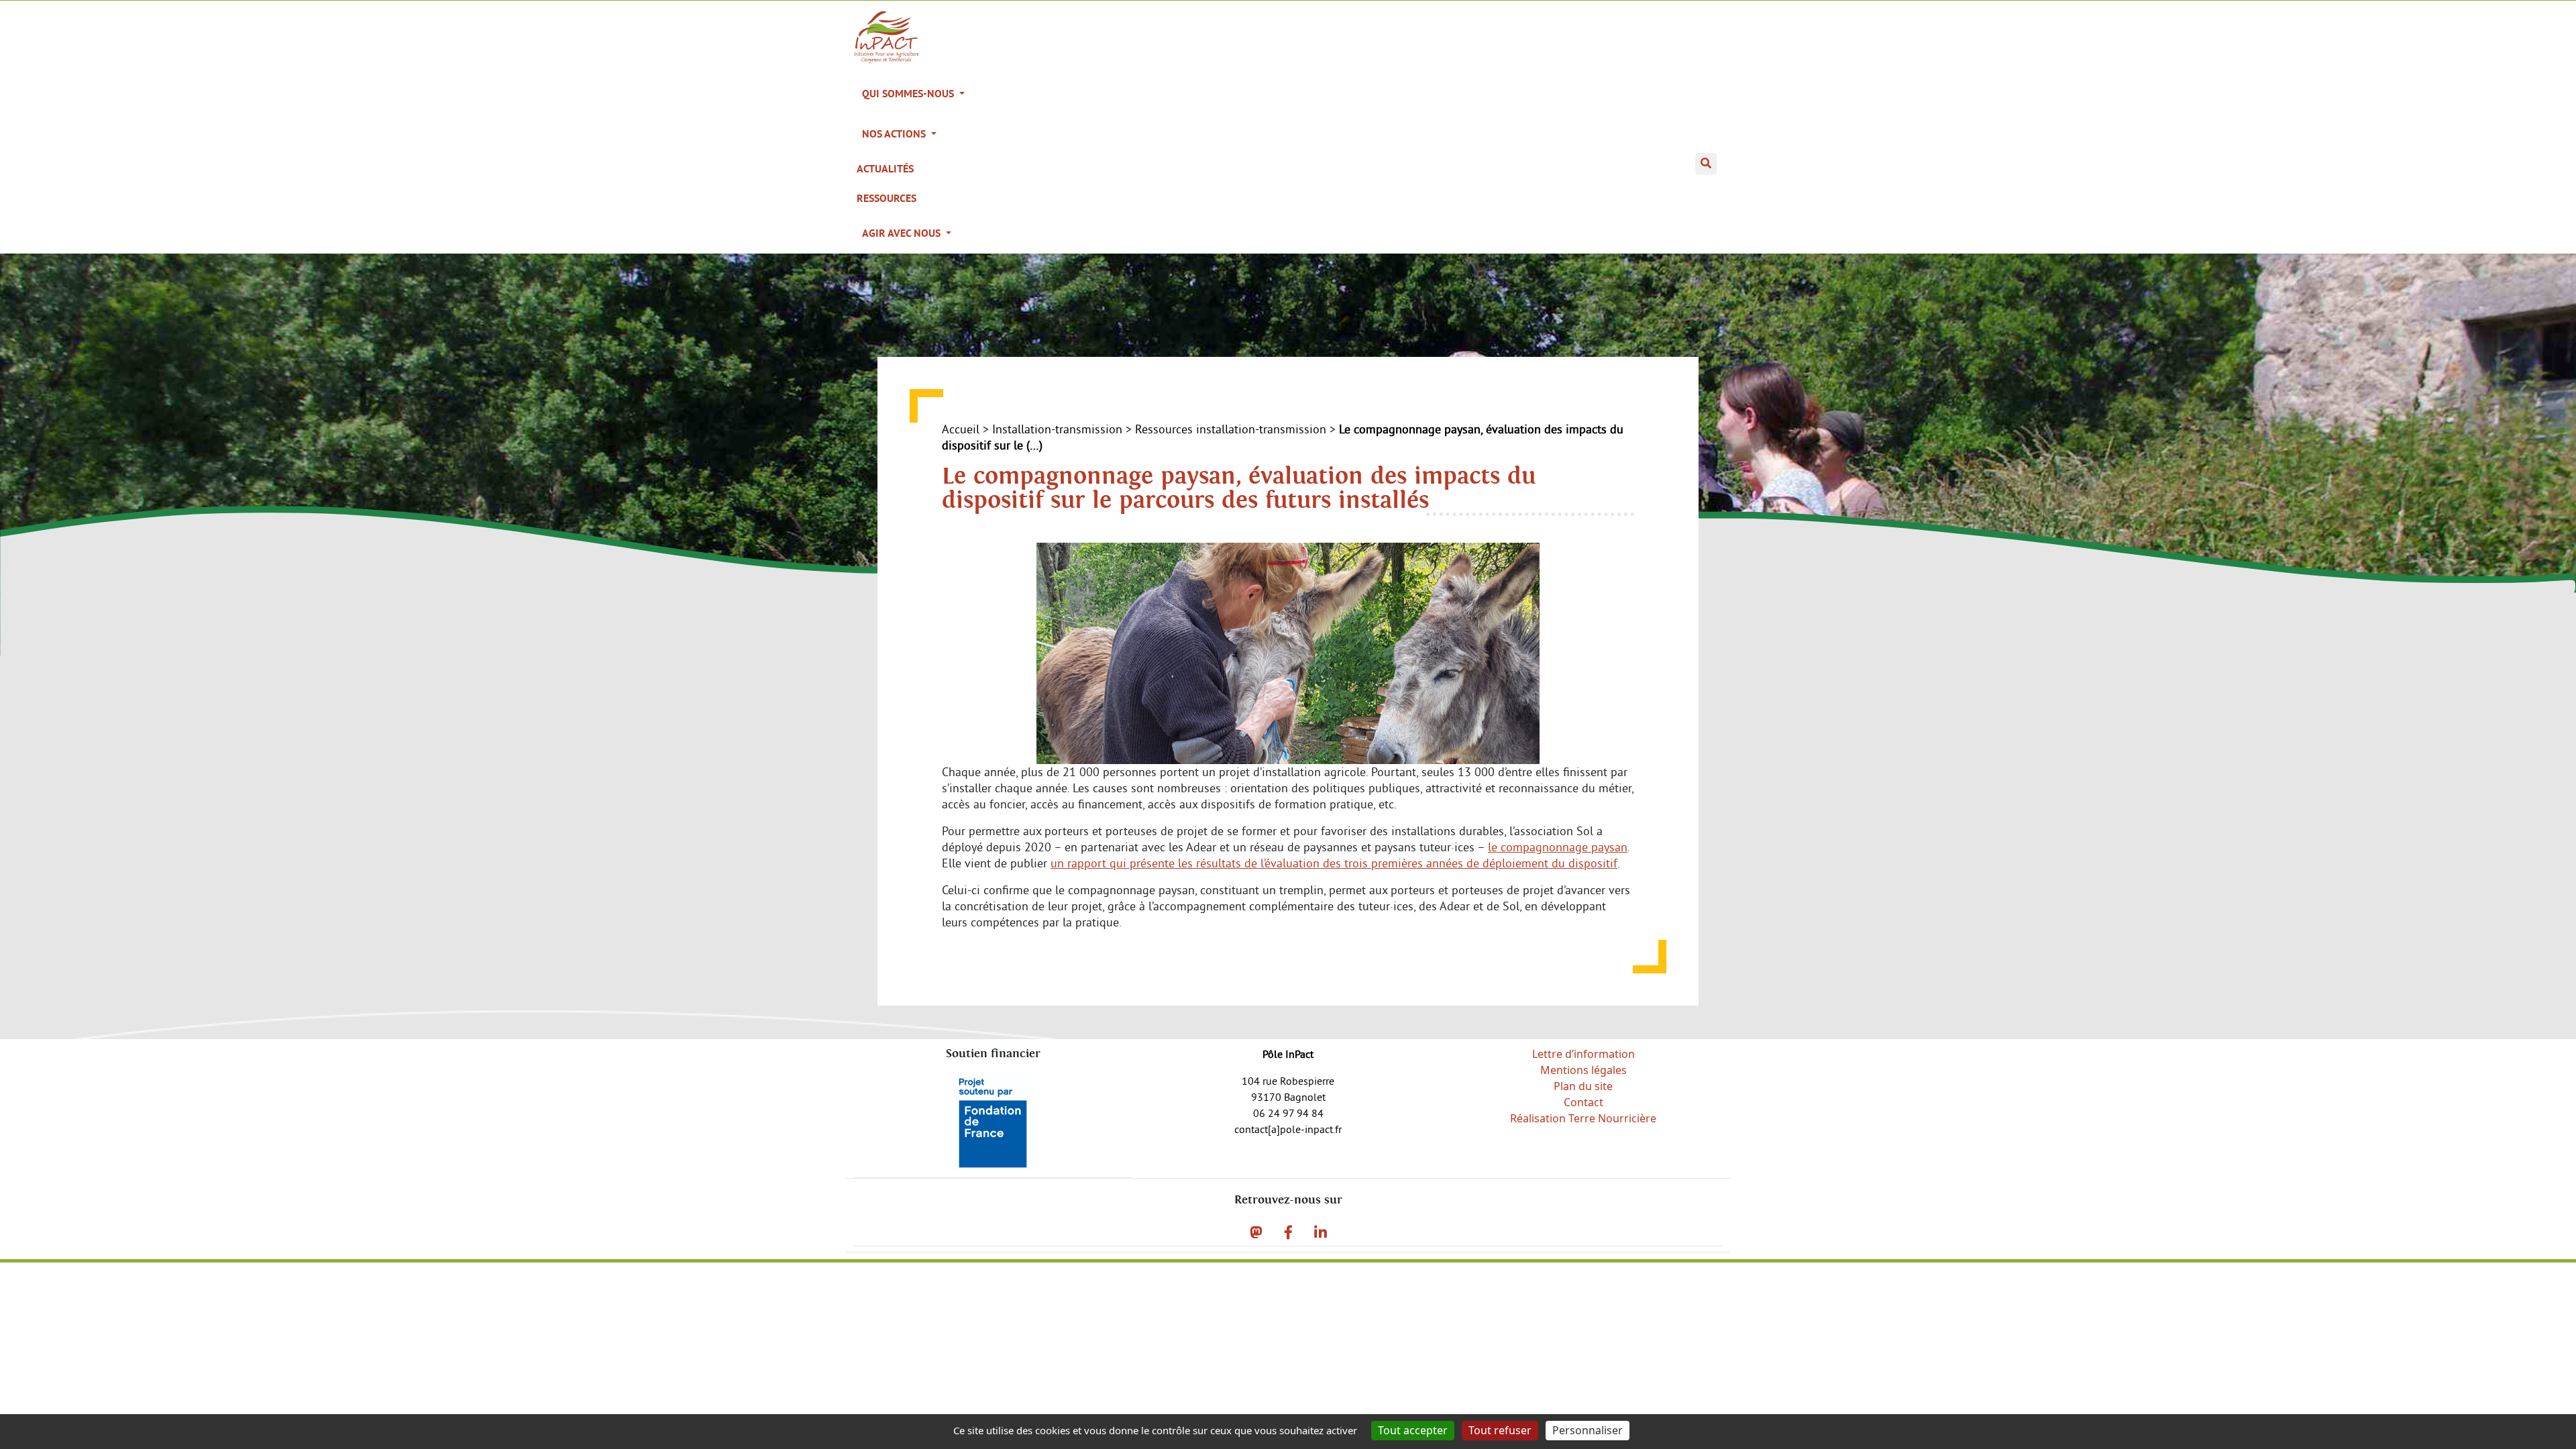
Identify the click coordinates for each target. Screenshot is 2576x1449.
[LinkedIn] (1321, 1232)
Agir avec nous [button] (903, 233)
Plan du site (1583, 1086)
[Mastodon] (1256, 1232)
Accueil (961, 429)
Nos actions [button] (895, 134)
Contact (1584, 1102)
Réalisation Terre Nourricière (1583, 1118)
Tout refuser (1500, 1430)
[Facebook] (1288, 1232)
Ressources (887, 198)
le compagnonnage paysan (1558, 847)
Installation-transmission (1057, 429)
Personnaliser (1588, 1430)
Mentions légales (1584, 1070)
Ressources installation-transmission (1231, 429)
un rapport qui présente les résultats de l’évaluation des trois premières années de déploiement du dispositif (1334, 863)
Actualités (885, 169)
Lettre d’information (1584, 1054)
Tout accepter (1413, 1430)
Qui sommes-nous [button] (909, 94)
